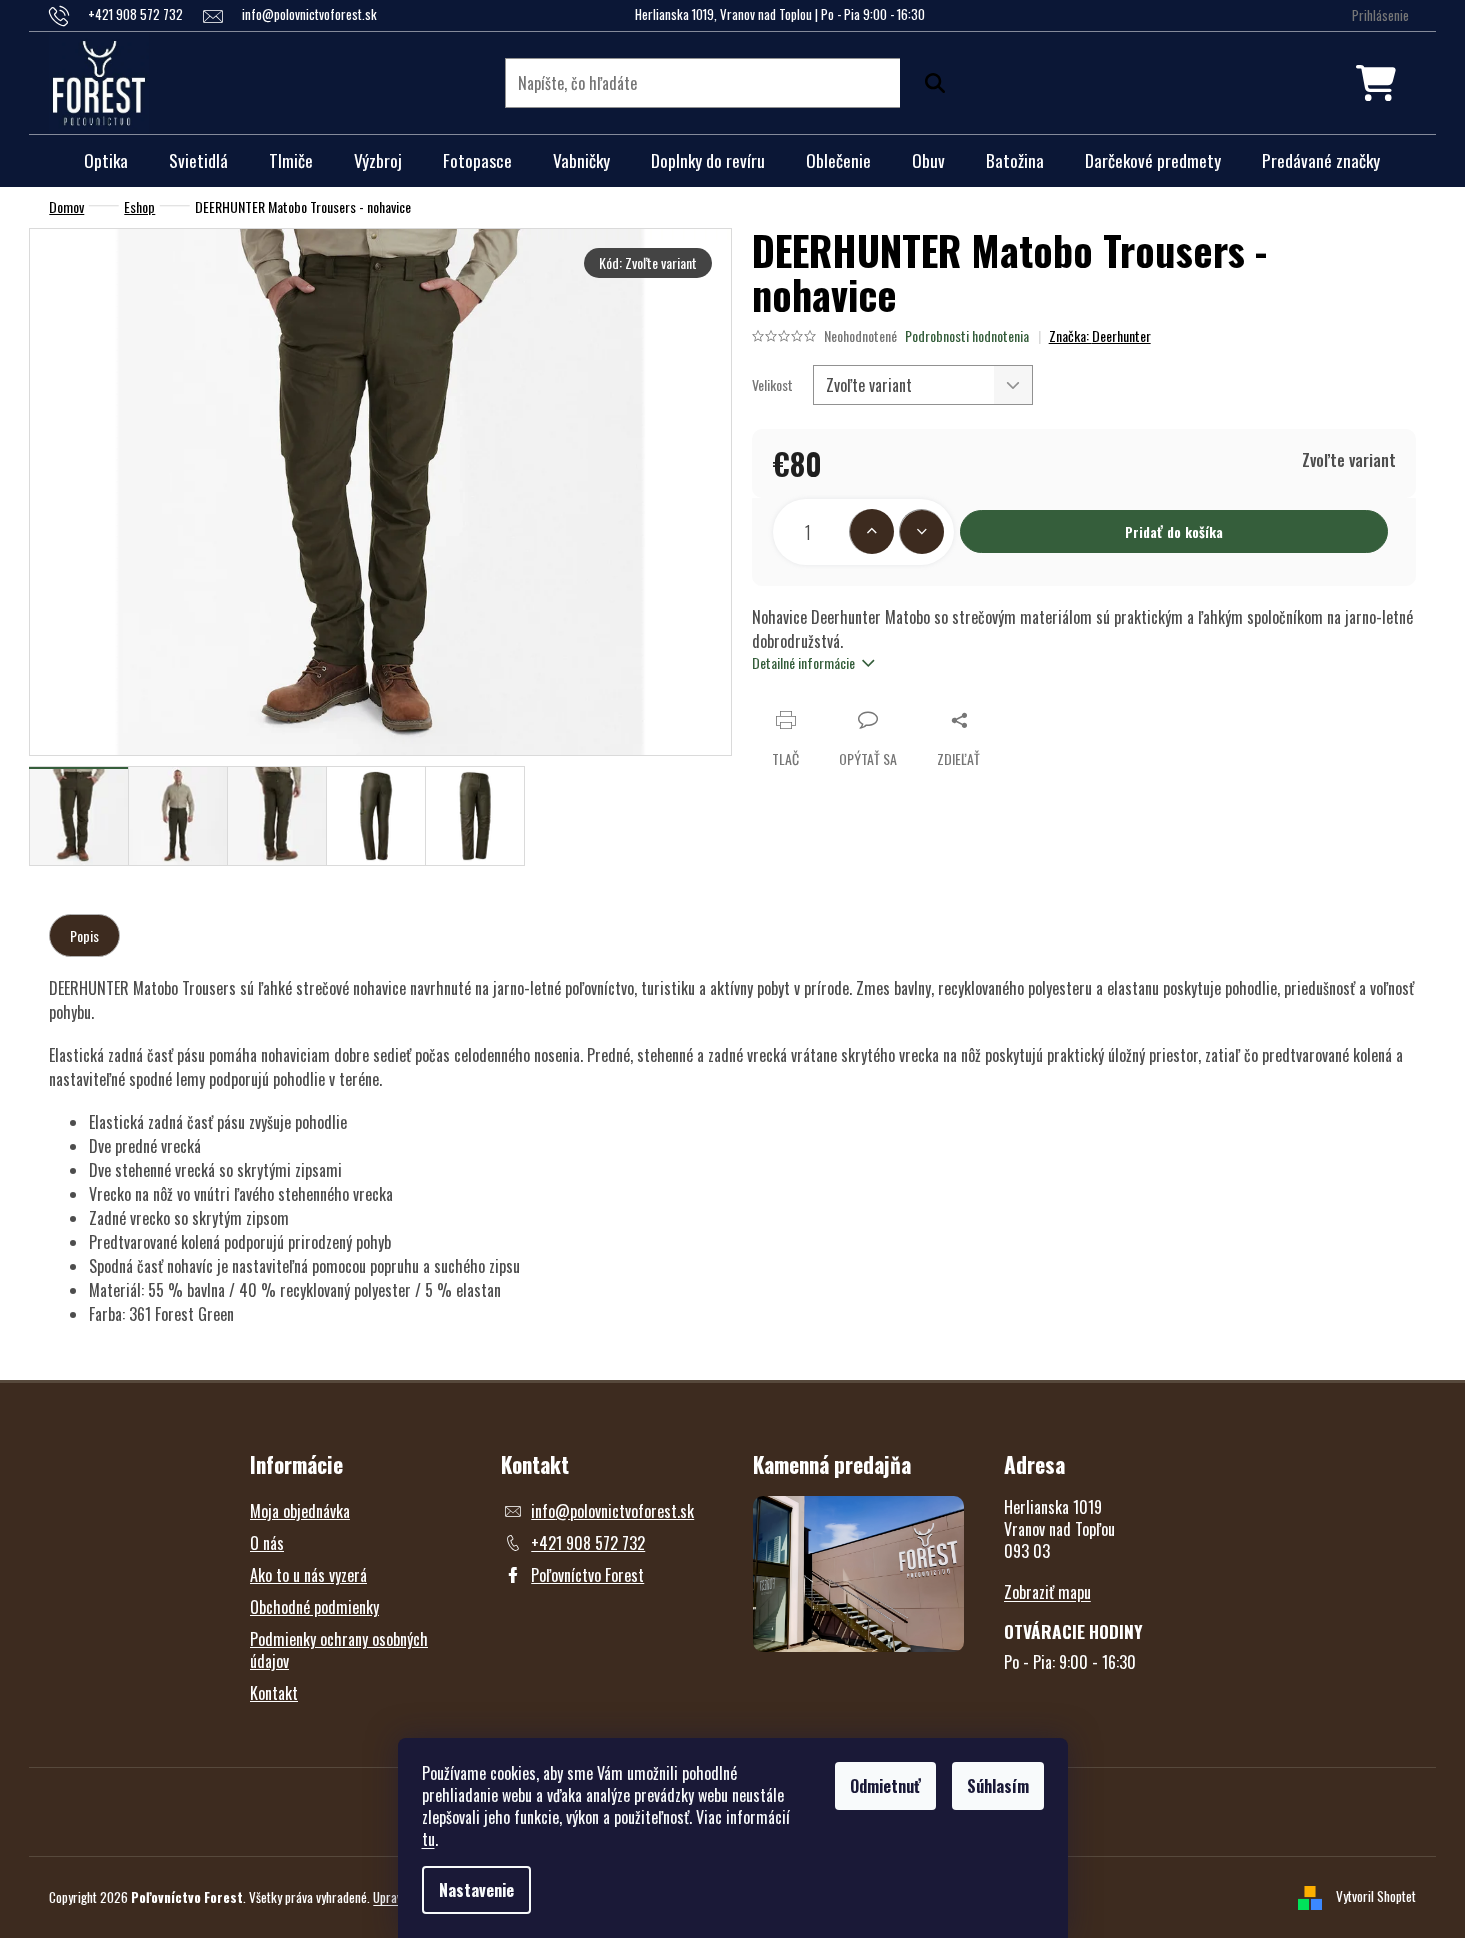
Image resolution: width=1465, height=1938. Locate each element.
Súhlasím (998, 1786)
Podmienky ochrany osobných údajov (339, 1650)
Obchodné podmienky (314, 1607)
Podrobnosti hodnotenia (967, 336)
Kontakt (274, 1693)
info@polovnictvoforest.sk (612, 1511)
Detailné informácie (803, 662)
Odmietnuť (885, 1786)
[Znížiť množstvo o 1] (921, 531)
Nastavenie (476, 1890)
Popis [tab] (84, 935)
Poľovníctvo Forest (587, 1575)
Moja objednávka (300, 1511)
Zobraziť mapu (1047, 1592)
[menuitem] (106, 161)
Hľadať (930, 83)
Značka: (1100, 335)
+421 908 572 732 (588, 1543)
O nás (267, 1543)
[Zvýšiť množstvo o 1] (871, 531)
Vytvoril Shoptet (1376, 1895)
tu (428, 1839)
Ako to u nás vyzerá (308, 1575)
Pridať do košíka (1174, 531)
